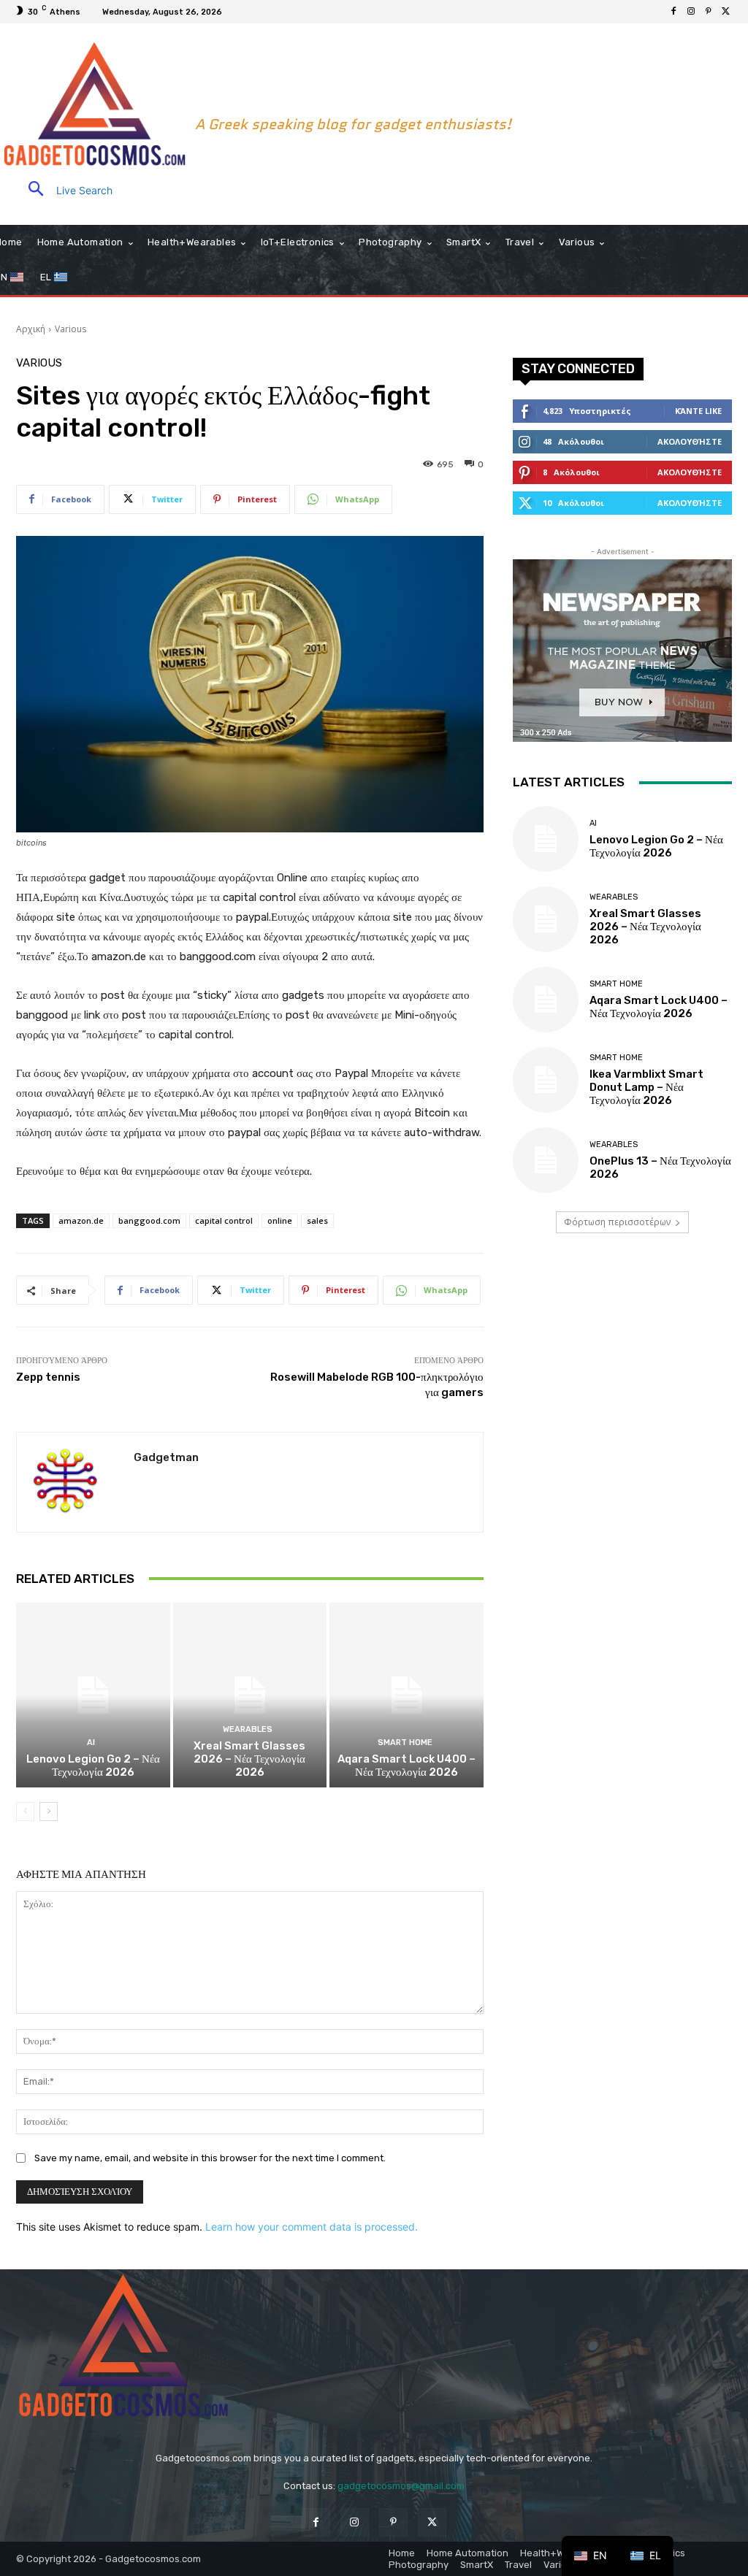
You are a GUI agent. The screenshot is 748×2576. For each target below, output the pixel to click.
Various (70, 329)
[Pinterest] (709, 12)
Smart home (405, 1743)
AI (91, 1743)
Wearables (248, 1729)
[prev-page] (25, 1812)
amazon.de (81, 1220)
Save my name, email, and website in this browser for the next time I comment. (210, 2158)
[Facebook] (673, 12)
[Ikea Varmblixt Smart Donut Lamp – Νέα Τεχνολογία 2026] (546, 1080)
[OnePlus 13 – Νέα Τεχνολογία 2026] (546, 1160)
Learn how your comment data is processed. (312, 2227)
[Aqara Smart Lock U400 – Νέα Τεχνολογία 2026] (407, 1695)
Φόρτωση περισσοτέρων (617, 1222)
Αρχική (31, 329)
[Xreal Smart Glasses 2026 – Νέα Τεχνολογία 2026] (250, 1695)
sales (317, 1220)
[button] (64, 190)
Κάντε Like (698, 411)
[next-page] (49, 1812)
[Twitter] (726, 12)
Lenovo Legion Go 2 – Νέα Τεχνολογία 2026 (93, 1766)
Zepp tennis (48, 1377)
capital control (224, 1220)
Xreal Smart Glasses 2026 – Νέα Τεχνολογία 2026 (249, 1759)
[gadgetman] (75, 1482)
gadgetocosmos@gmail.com (401, 2486)
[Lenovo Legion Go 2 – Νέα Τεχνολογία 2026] (93, 1695)
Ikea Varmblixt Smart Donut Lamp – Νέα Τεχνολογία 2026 (646, 1087)
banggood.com (149, 1220)
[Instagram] (691, 12)
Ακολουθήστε (690, 441)
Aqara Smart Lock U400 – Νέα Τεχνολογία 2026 (407, 1766)
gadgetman (166, 1457)
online (280, 1220)
